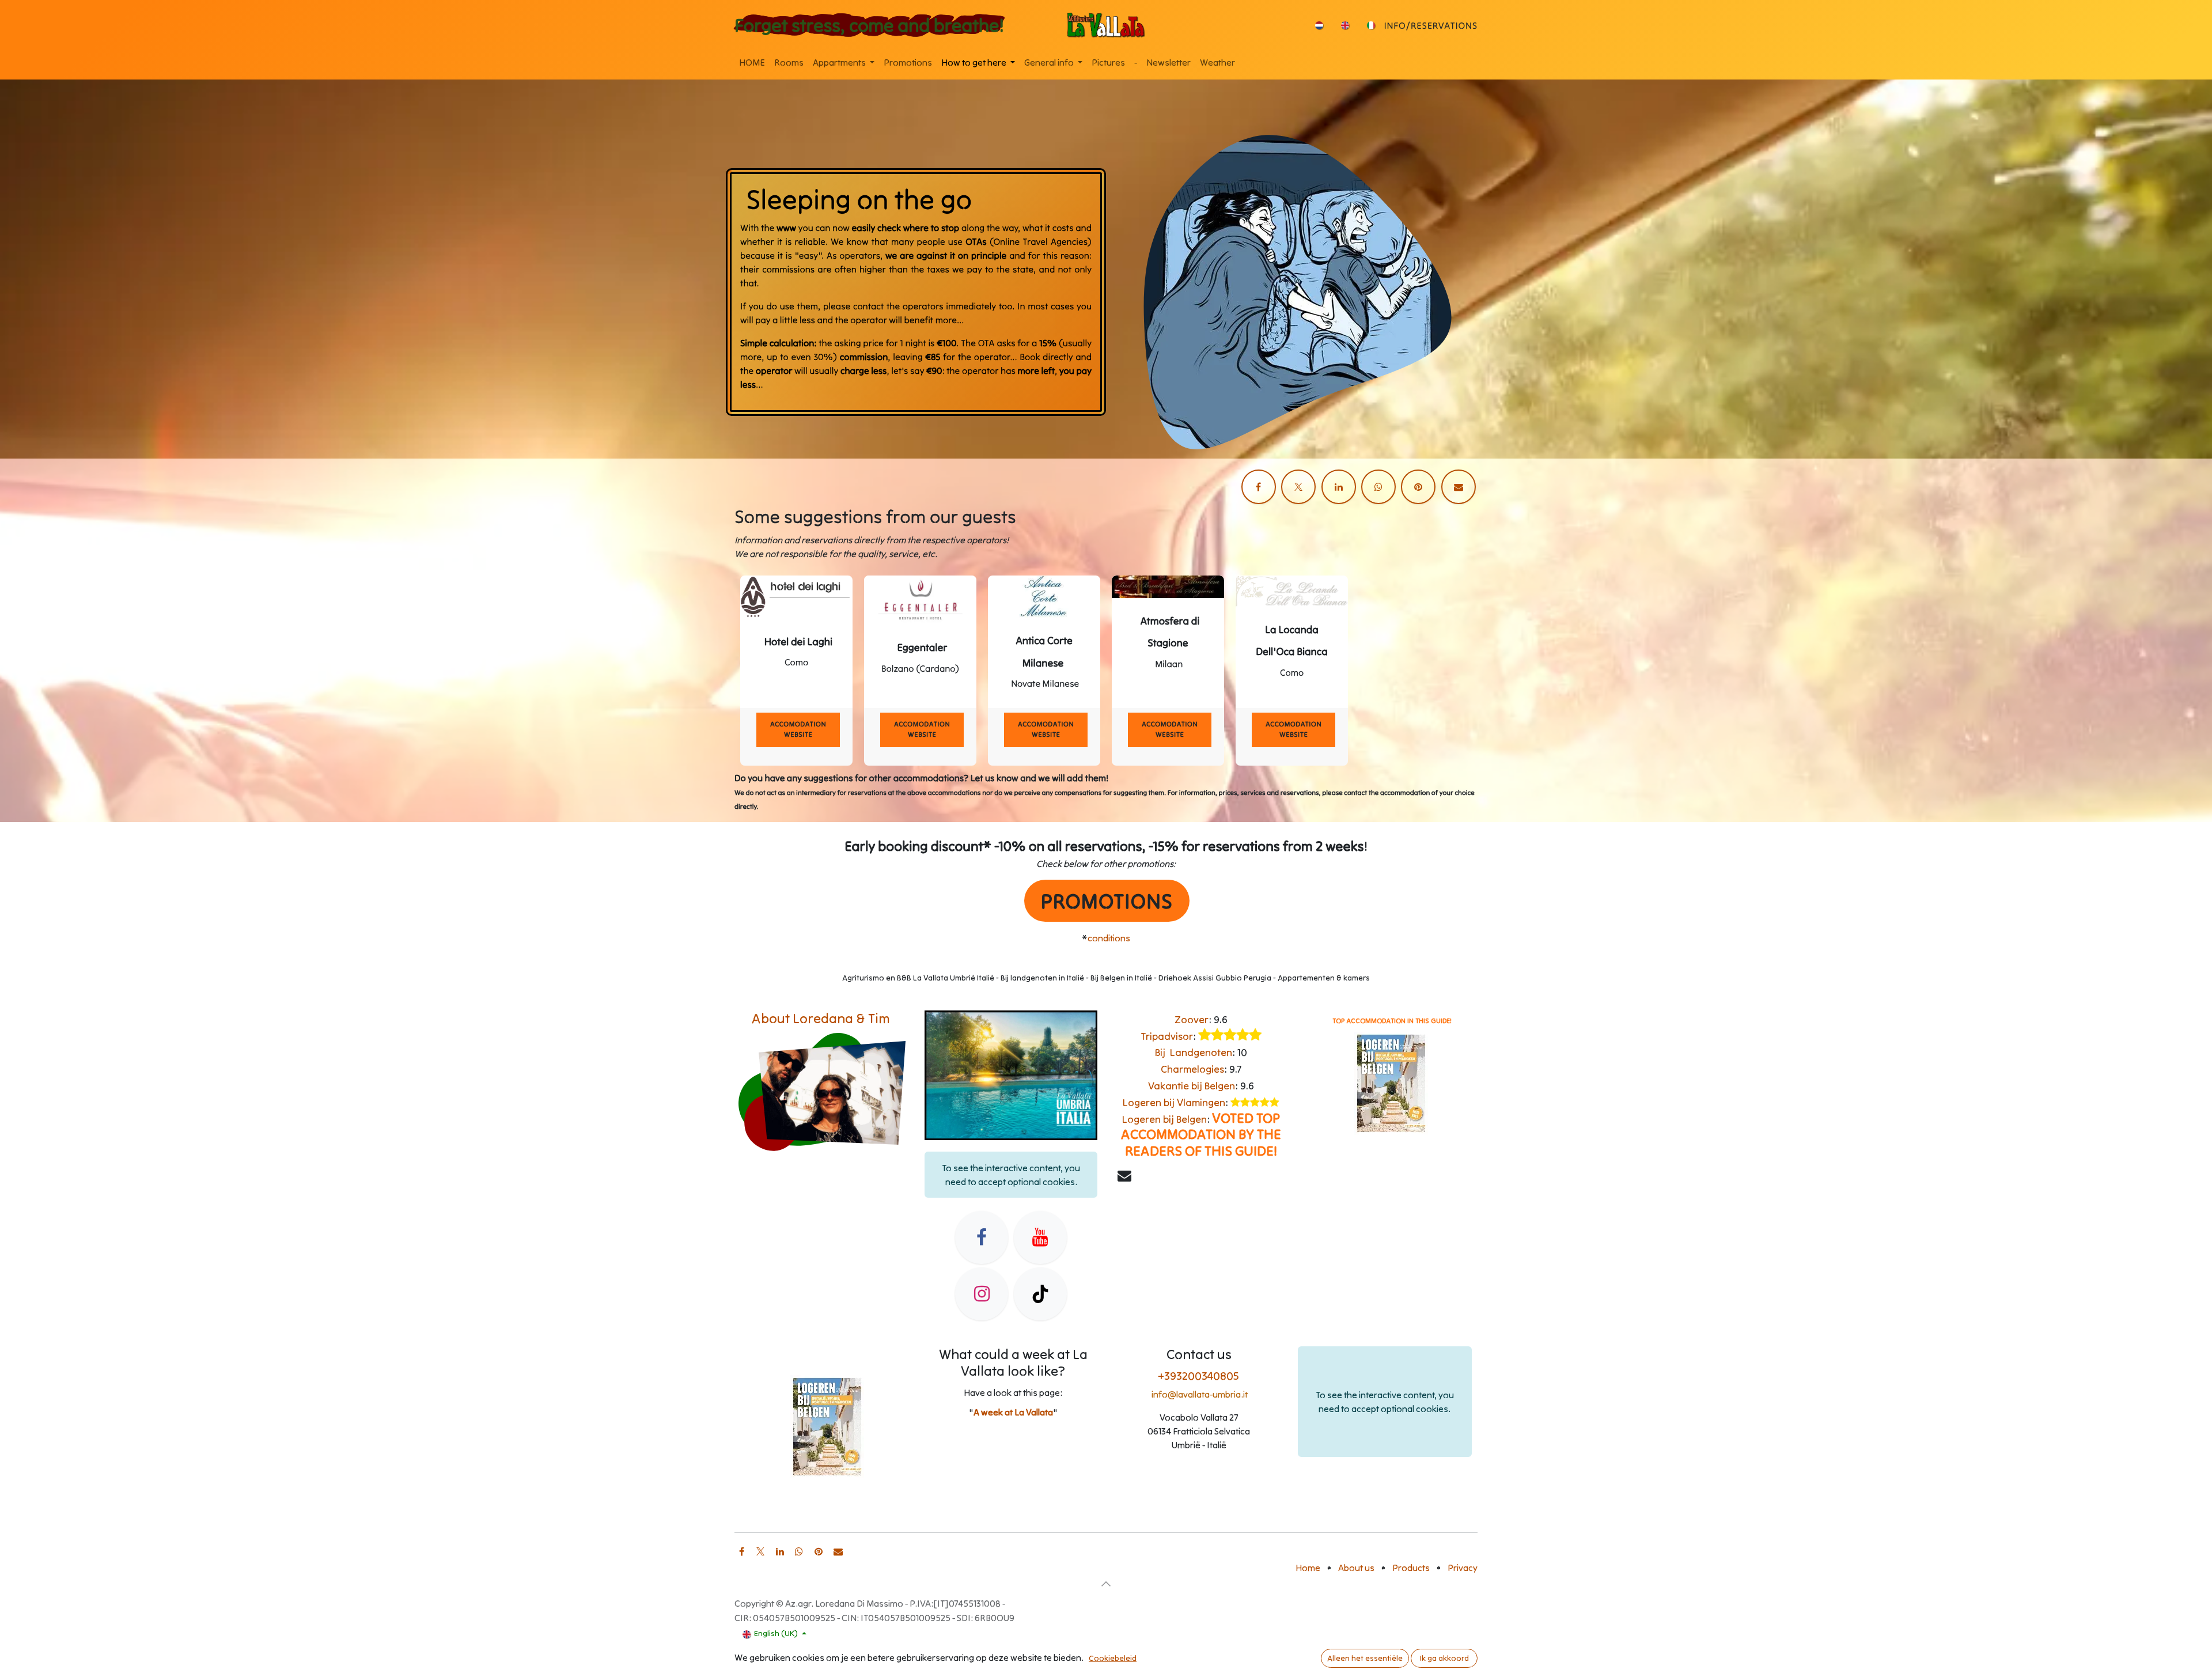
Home (1308, 1568)
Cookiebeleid (1113, 1658)
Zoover (1192, 1019)
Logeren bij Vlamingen (1174, 1102)
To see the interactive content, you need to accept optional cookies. (1011, 1175)
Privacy (1463, 1568)
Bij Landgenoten (1194, 1052)
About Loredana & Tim (821, 1018)
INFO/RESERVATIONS (1431, 26)
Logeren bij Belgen (1164, 1119)
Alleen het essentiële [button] (1365, 1658)
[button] (1106, 1584)
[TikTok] (1040, 1294)
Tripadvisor (1167, 1036)
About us (1356, 1568)
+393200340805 (1199, 1375)
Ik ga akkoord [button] (1444, 1658)
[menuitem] (1319, 25)
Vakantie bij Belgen (1192, 1086)
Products (1411, 1568)
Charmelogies (1192, 1069)
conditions (1109, 938)
